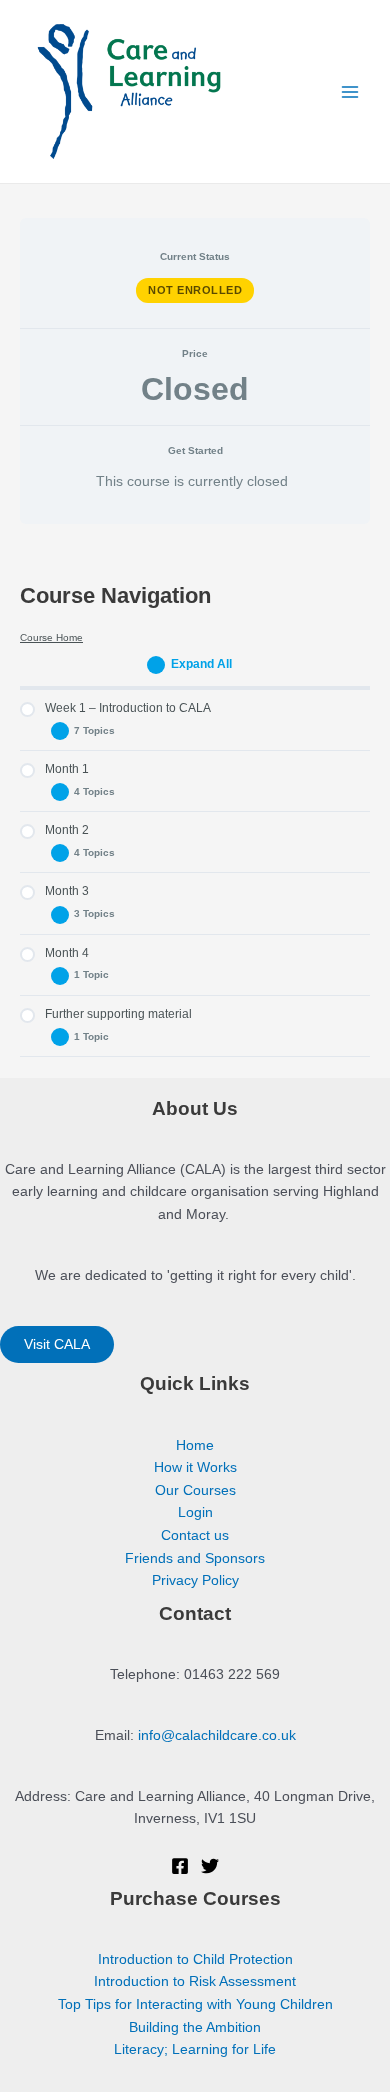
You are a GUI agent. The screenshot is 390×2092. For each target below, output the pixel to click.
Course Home (51, 637)
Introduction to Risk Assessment (195, 1981)
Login (195, 1512)
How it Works (195, 1467)
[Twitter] (210, 1866)
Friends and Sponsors (195, 1558)
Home (195, 1445)
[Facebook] (180, 1866)
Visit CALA (57, 1344)
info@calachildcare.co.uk (217, 1735)
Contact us (195, 1535)
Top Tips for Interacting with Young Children (195, 2004)
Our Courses (195, 1490)
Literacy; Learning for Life (195, 2049)
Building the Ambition (195, 2027)
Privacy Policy (195, 1580)
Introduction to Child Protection (195, 1959)
